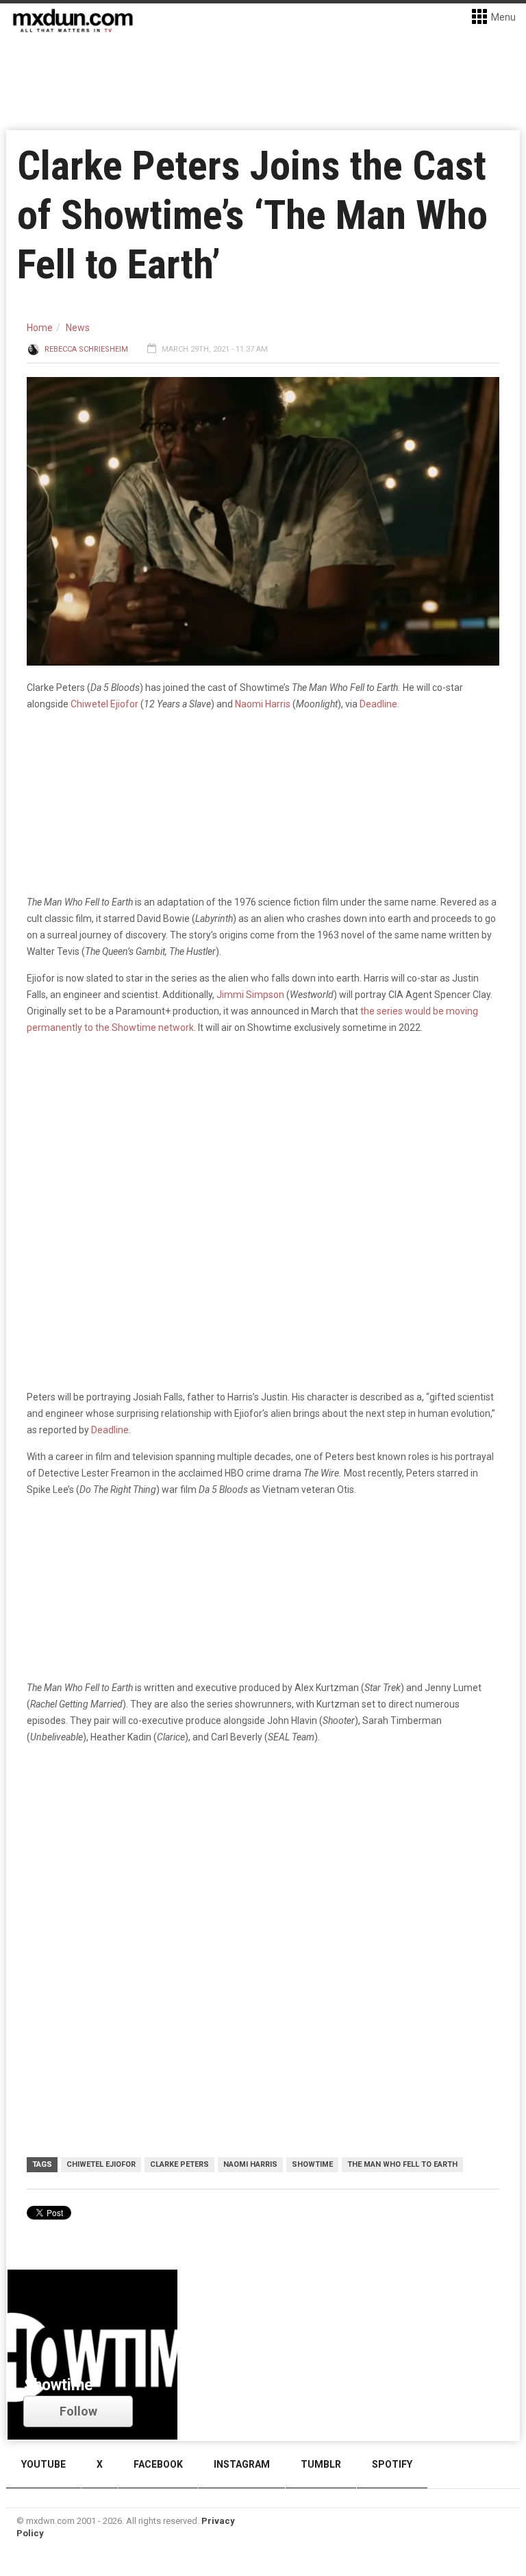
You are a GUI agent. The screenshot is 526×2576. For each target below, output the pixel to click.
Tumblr (321, 2464)
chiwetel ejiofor (101, 2164)
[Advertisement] (263, 1862)
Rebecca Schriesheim (86, 349)
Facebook (158, 2464)
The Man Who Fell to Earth (402, 2164)
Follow (78, 2411)
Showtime (312, 2164)
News (78, 328)
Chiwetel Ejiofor (104, 704)
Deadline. (379, 704)
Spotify (392, 2464)
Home (40, 328)
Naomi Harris (263, 704)
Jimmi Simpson (250, 995)
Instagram (242, 2464)
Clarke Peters (179, 2164)
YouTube (43, 2464)
